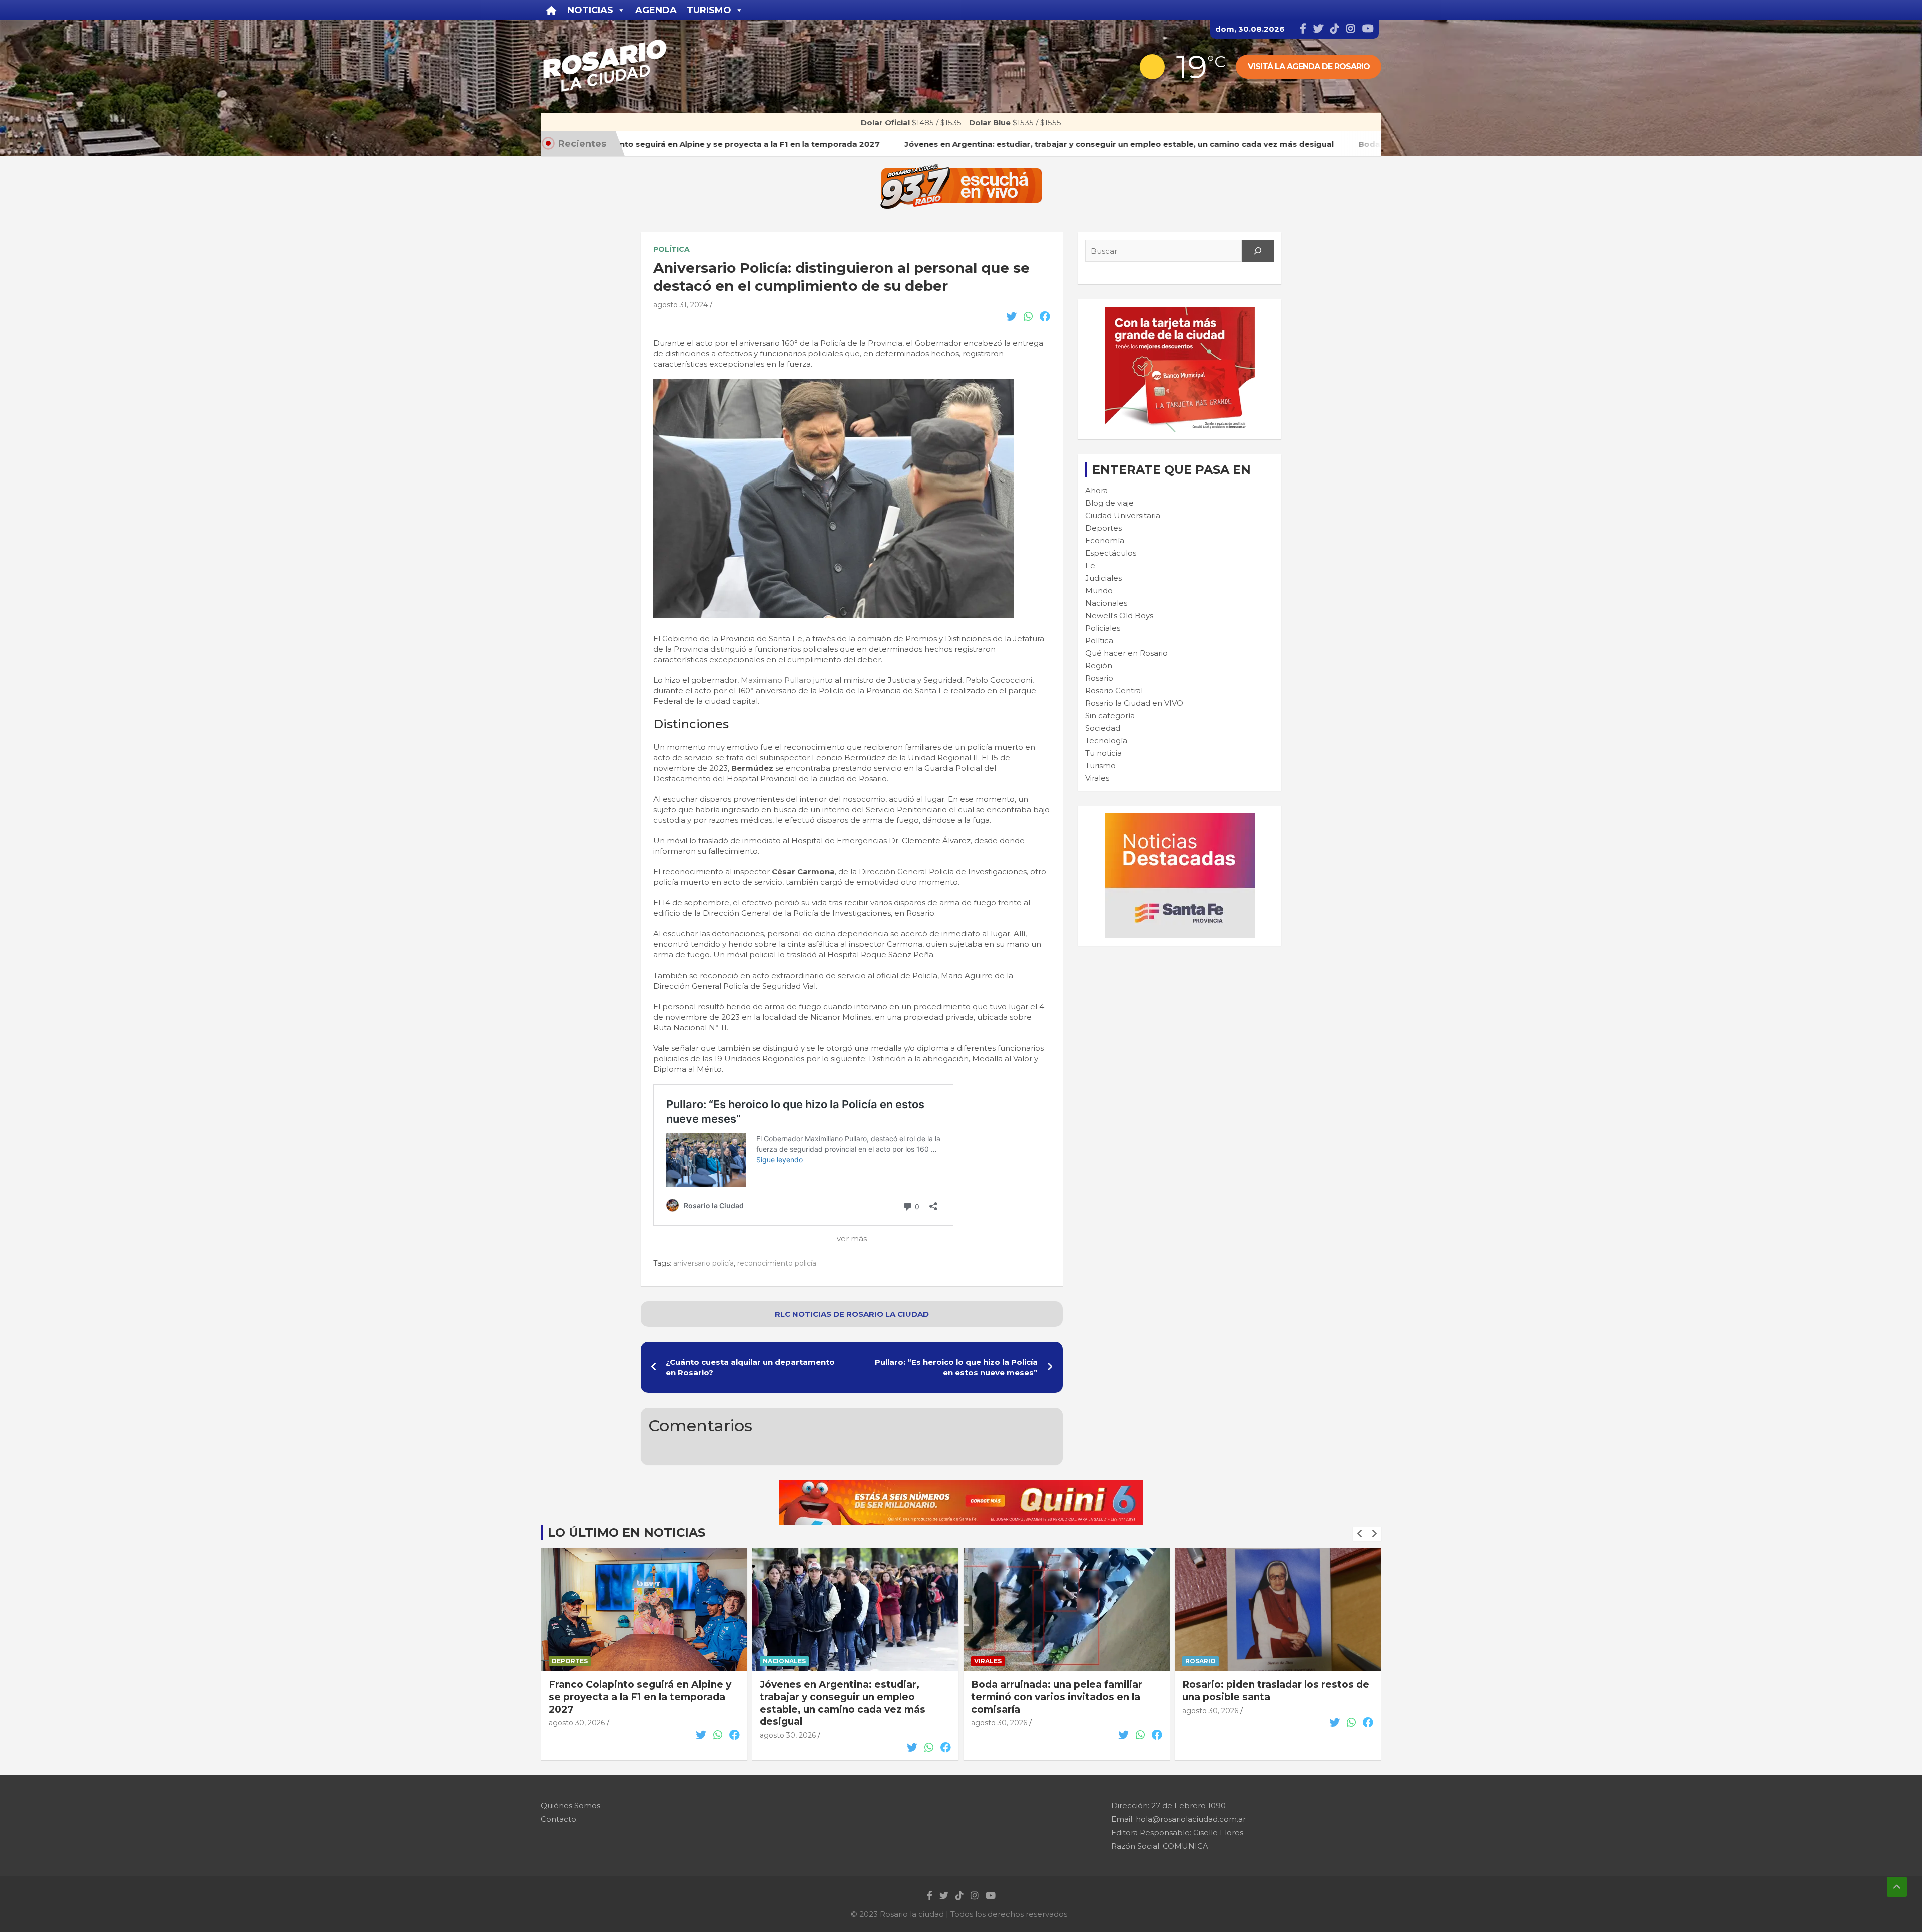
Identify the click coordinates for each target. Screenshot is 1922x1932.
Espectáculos (1111, 553)
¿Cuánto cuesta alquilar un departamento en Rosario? (750, 1367)
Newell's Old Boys (1119, 615)
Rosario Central (1114, 690)
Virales (1097, 778)
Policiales (1103, 628)
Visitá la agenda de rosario (1309, 66)
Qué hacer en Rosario (1126, 653)
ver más (852, 1239)
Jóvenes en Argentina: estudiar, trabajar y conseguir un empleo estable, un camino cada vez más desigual (631, 1703)
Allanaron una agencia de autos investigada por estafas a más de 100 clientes (1275, 1697)
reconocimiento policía (777, 1263)
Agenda (656, 10)
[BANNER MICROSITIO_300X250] (1180, 819)
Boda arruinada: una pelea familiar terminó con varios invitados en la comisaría (845, 1697)
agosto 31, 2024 (680, 305)
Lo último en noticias (626, 1532)
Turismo (1100, 766)
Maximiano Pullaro (776, 680)
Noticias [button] (590, 10)
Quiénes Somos (570, 1806)
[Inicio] (551, 10)
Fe (1090, 565)
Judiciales (1103, 578)
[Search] (1258, 251)
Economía (1105, 540)
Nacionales (1106, 603)
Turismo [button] (709, 10)
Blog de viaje (1109, 503)
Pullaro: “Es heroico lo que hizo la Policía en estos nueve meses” (956, 1367)
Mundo (1099, 590)
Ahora (1096, 490)
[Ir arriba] (1897, 1887)
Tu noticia (1103, 753)
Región (1099, 665)
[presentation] (1360, 1534)
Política (671, 249)
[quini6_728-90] (961, 1485)
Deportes (1103, 528)
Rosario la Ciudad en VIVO (1134, 703)
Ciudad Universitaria (1123, 515)
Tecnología (1106, 741)
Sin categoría (1110, 715)
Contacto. (559, 1819)
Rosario (1099, 678)
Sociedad (1103, 728)
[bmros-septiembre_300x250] (1180, 312)
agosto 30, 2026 (577, 1735)
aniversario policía (703, 1263)
